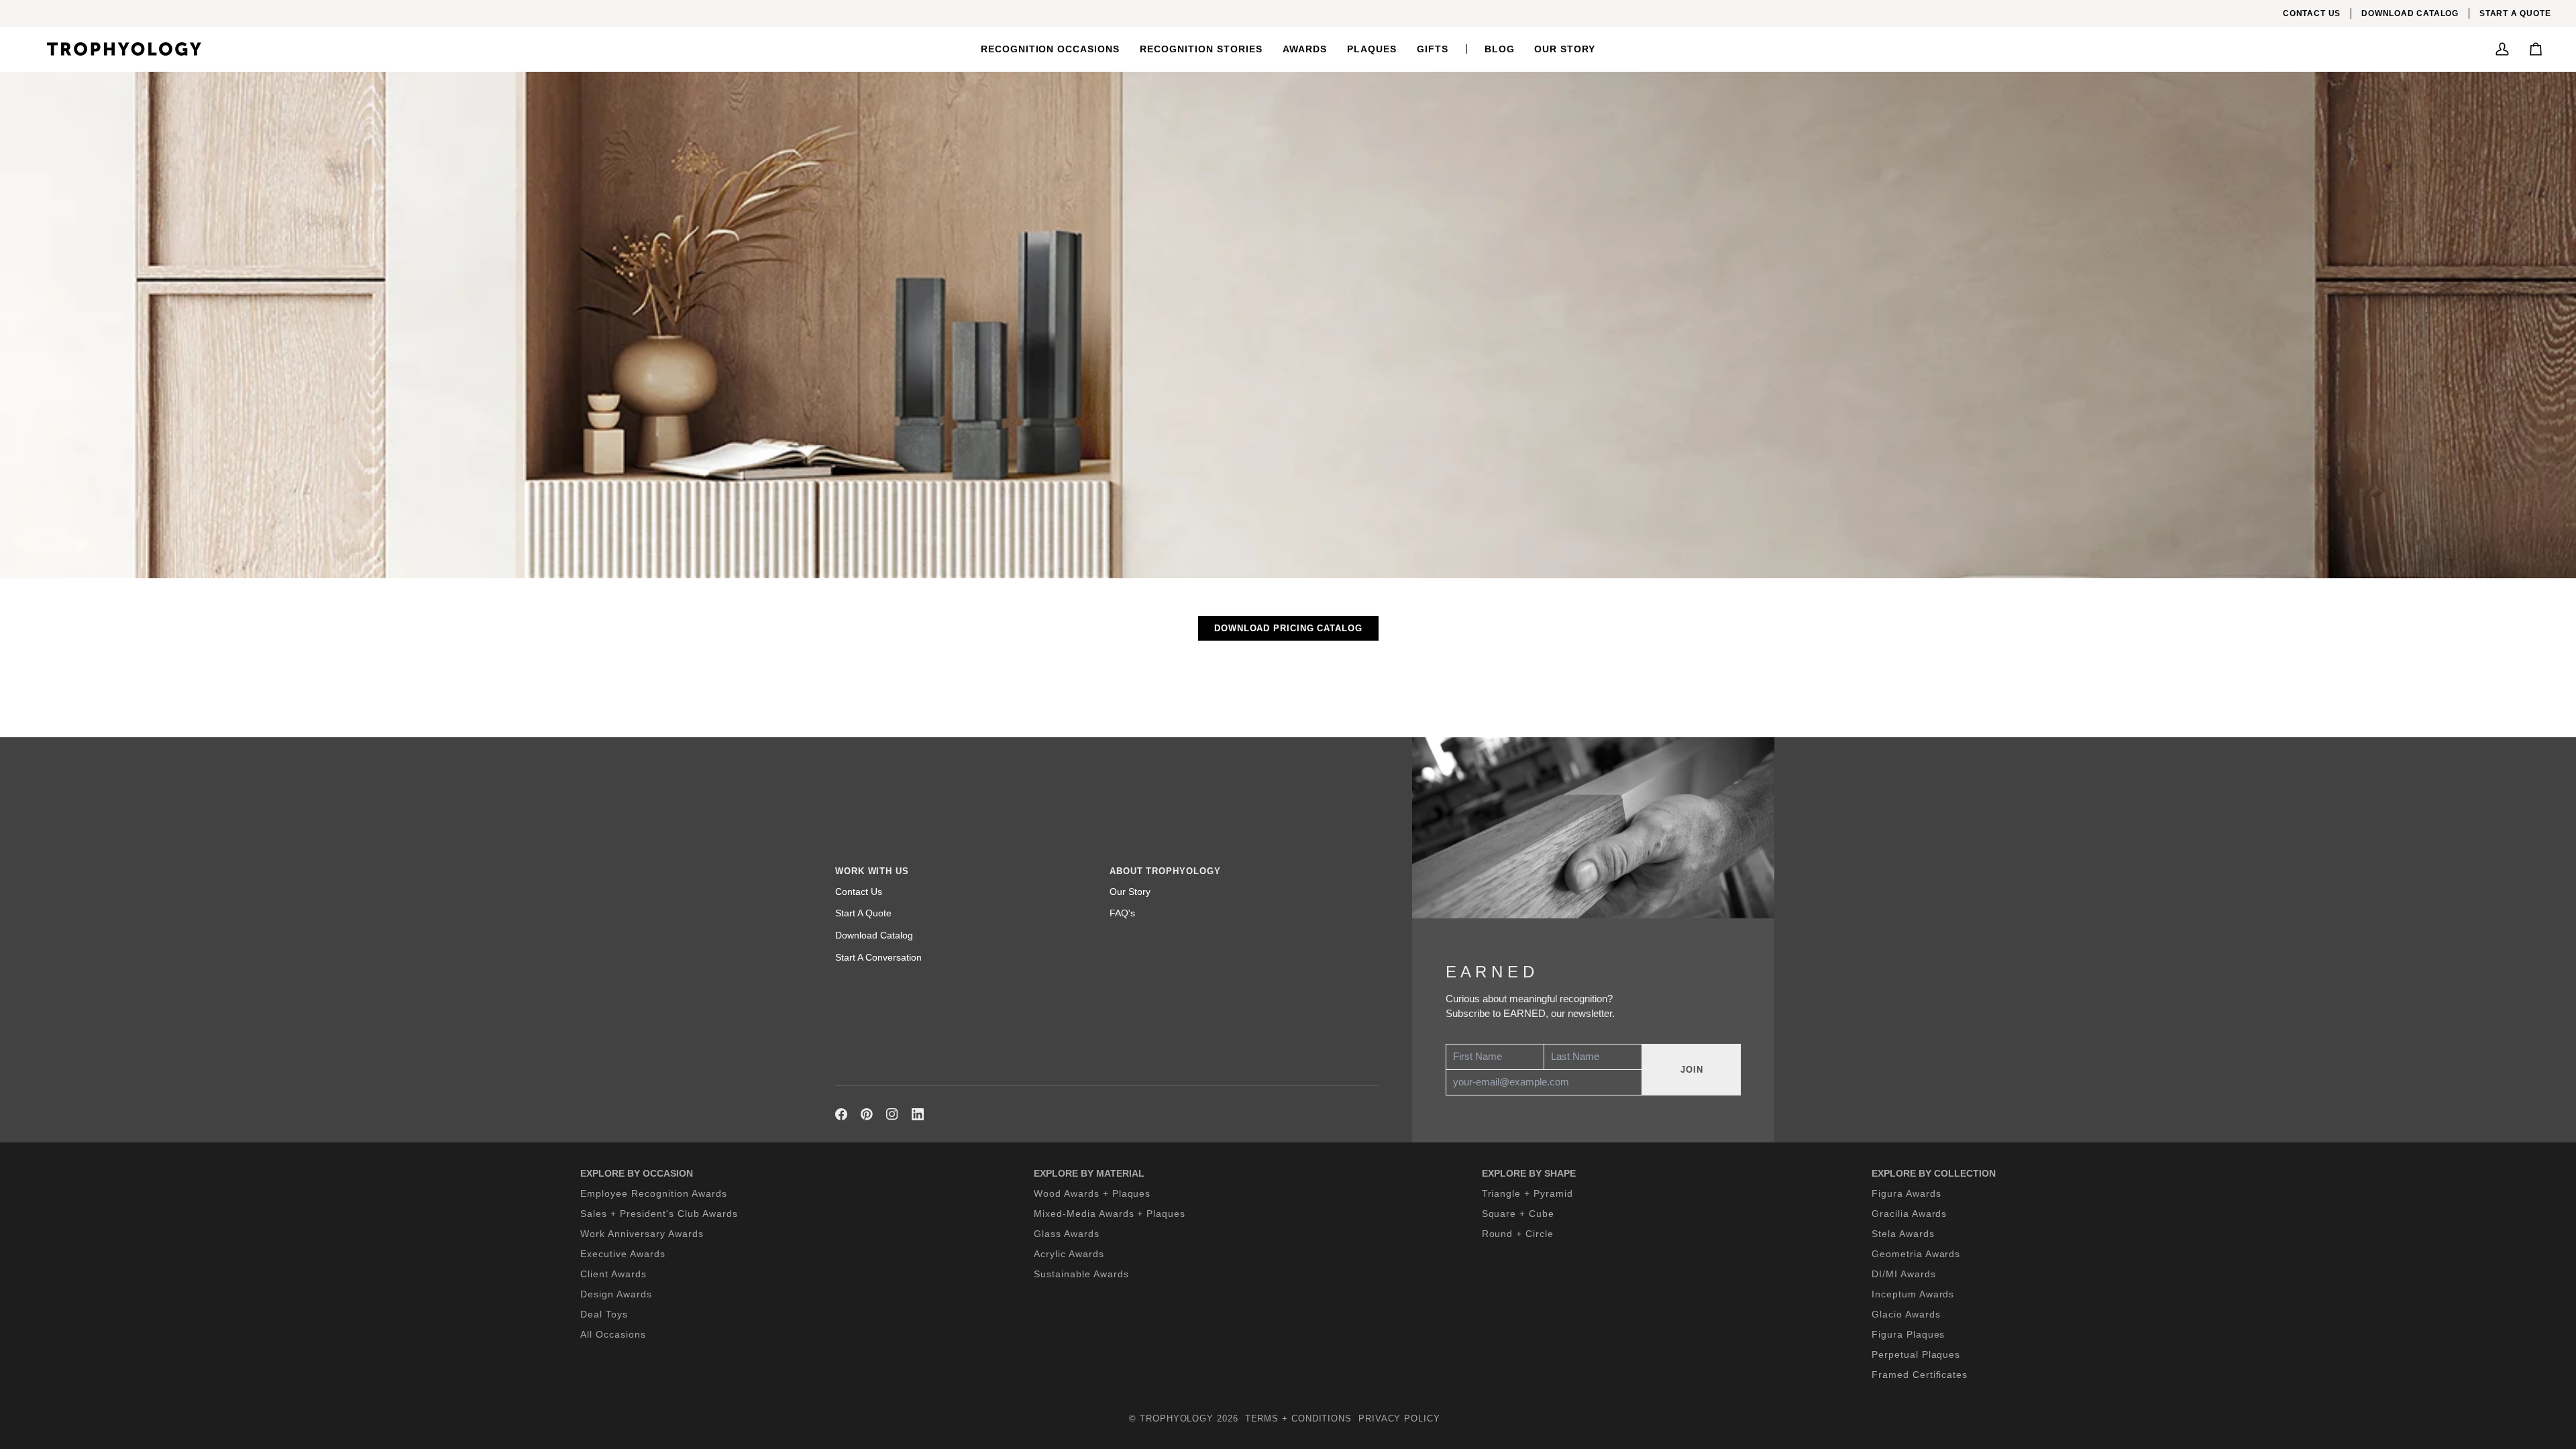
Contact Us (859, 892)
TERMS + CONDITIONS (1298, 1418)
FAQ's (1122, 913)
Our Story (1130, 892)
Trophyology (1177, 1418)
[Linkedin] (918, 1114)
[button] (1051, 49)
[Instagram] (892, 1114)
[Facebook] (841, 1114)
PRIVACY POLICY (1399, 1418)
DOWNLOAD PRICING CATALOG (1288, 628)
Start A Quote (863, 913)
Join (1692, 1070)
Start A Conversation (878, 957)
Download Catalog (874, 935)
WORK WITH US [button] (872, 871)
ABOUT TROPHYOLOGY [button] (1165, 871)
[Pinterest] (867, 1114)
